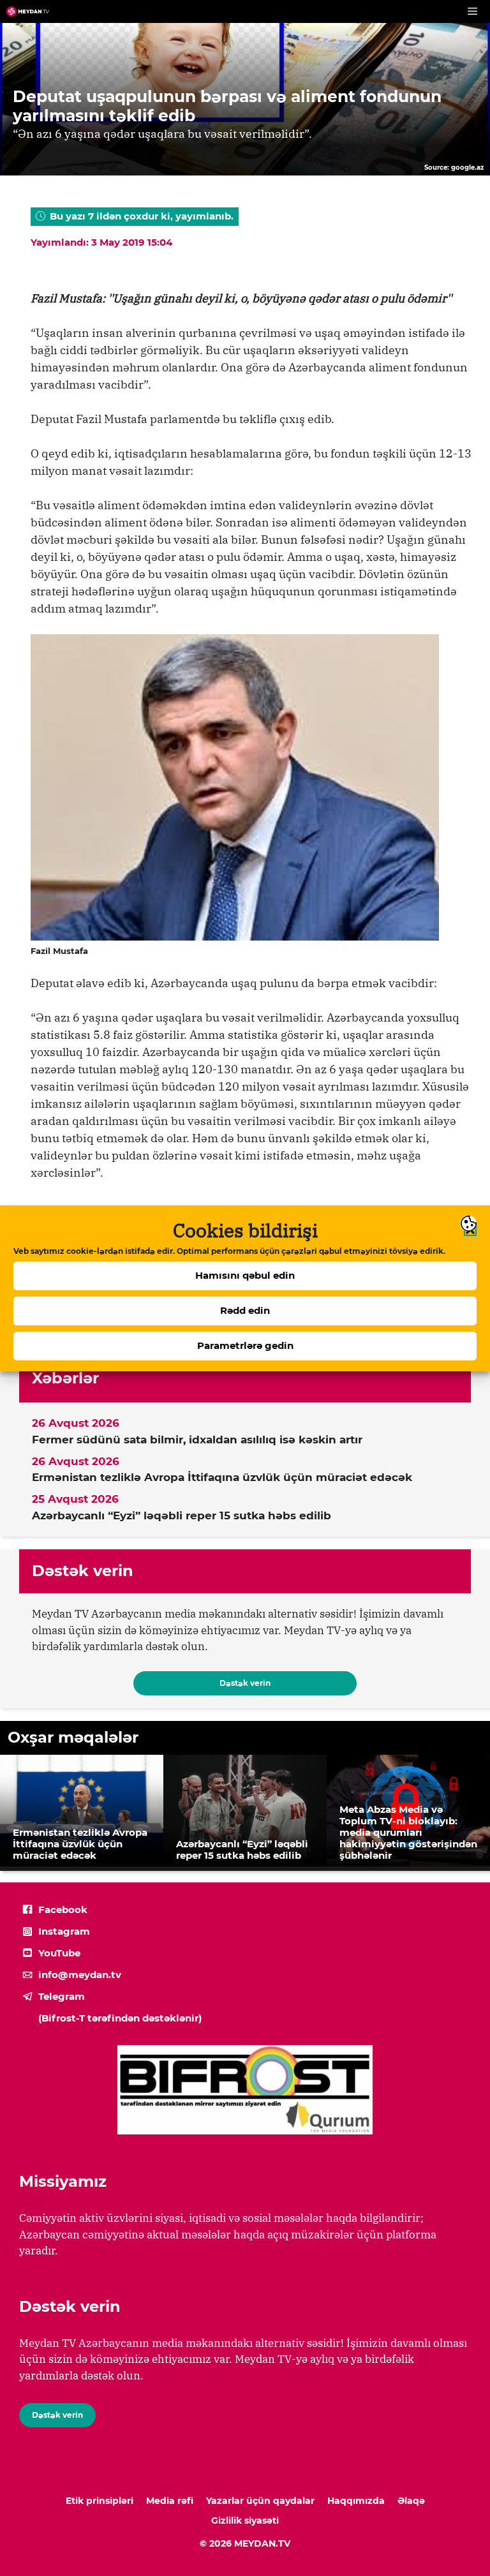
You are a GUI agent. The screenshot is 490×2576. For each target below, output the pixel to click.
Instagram (64, 1931)
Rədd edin (245, 1310)
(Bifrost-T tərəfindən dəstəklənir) (120, 2018)
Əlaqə (411, 2501)
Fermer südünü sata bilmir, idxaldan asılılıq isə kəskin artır (197, 1440)
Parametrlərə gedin (245, 1345)
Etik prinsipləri (100, 2501)
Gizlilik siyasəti (245, 2520)
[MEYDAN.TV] (28, 11)
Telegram (62, 1996)
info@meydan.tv (80, 1975)
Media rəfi (170, 2501)
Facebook (63, 1910)
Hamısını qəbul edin (245, 1275)
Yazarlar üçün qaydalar (260, 2501)
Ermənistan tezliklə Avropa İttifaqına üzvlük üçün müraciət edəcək (222, 1477)
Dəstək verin (245, 1683)
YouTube (59, 1953)
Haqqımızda (356, 2501)
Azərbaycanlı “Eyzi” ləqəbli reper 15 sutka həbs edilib (182, 1515)
